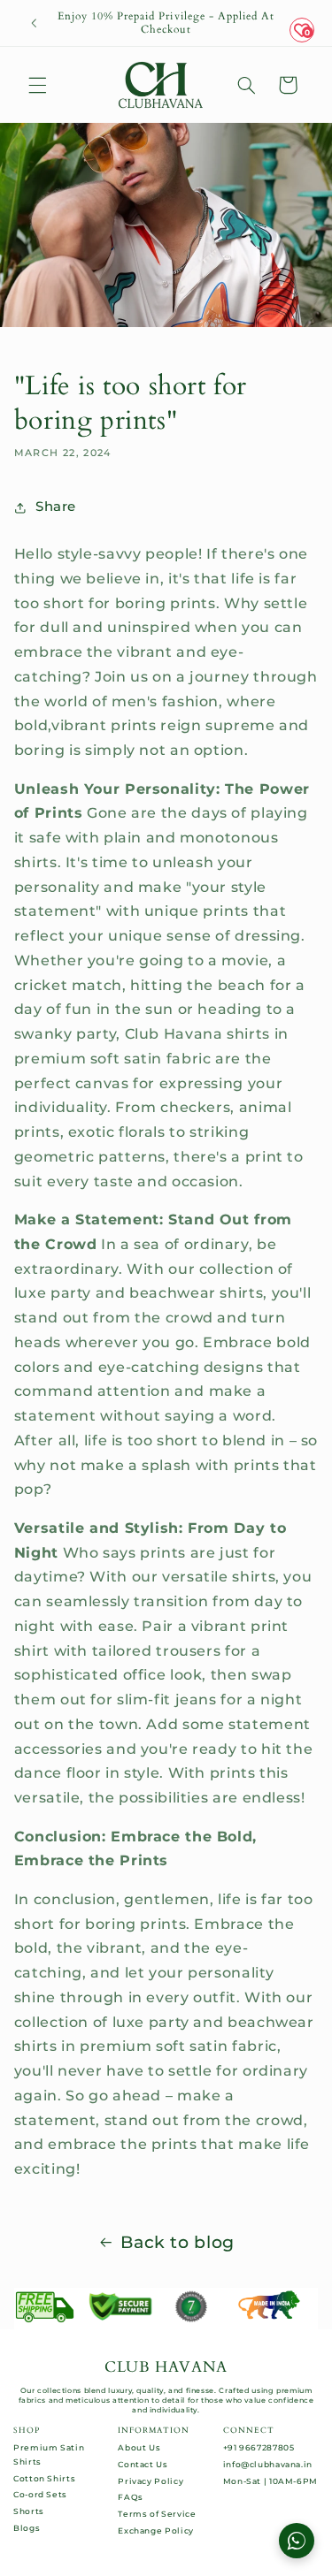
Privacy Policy (151, 2481)
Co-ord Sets (40, 2494)
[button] (37, 85)
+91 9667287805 (259, 2447)
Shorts (29, 2511)
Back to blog (178, 2242)
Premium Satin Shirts (49, 2454)
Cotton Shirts (44, 2478)
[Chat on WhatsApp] (297, 2541)
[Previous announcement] (34, 23)
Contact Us (143, 2464)
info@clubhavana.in (268, 2464)
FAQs (131, 2497)
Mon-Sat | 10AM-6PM (270, 2481)
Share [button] (56, 507)
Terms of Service (157, 2514)
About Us (139, 2447)
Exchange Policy (155, 2530)
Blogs (27, 2528)
